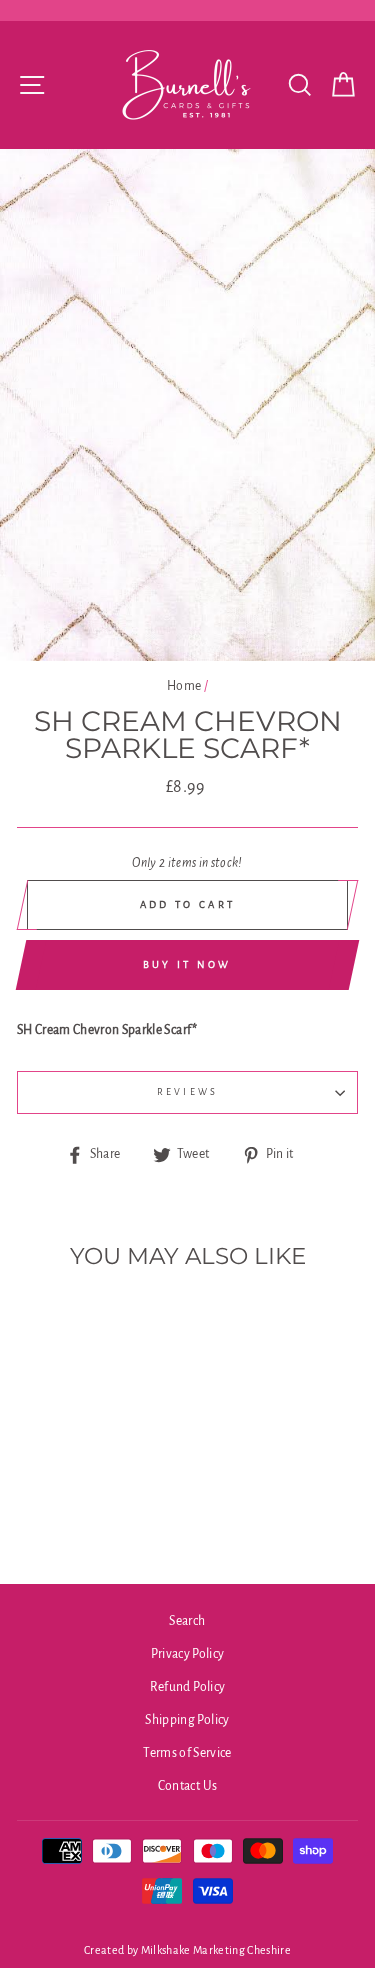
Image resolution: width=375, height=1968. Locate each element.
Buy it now (187, 964)
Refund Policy (187, 1687)
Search (187, 1621)
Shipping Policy (187, 1720)
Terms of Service (187, 1753)
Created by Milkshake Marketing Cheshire (187, 1950)
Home (184, 686)
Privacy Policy (188, 1654)
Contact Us (187, 1786)
